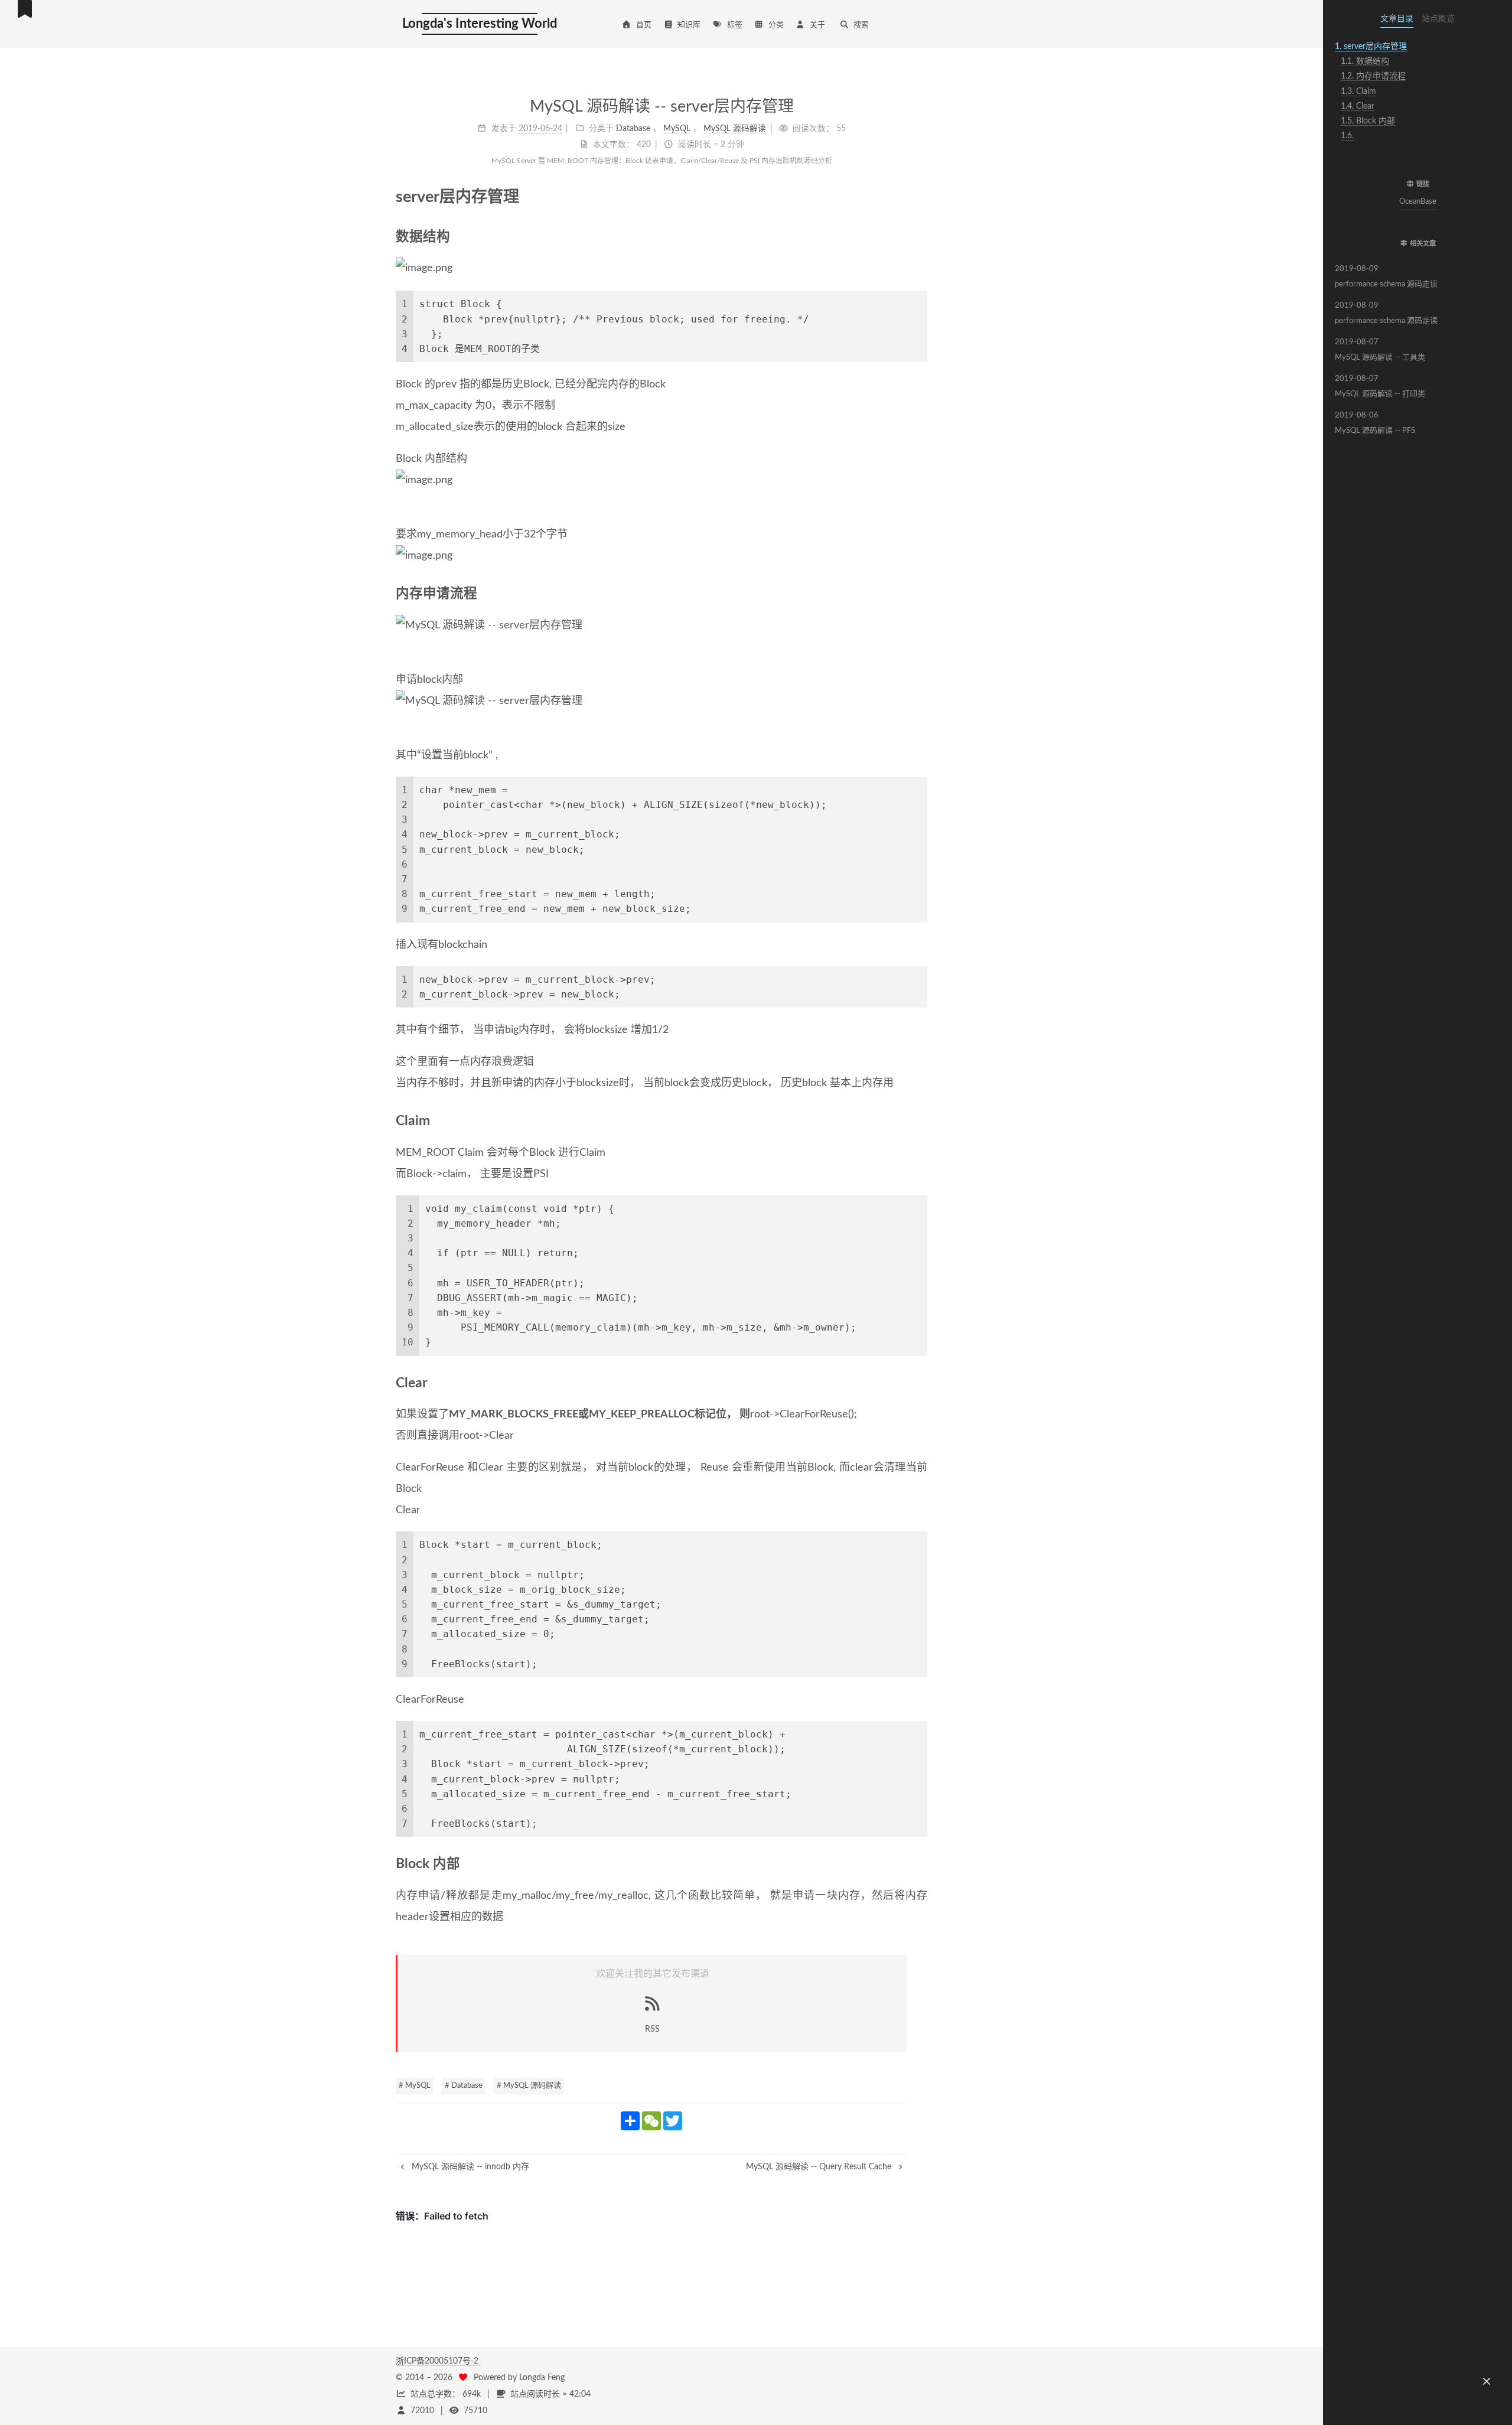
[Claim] (921, 1121)
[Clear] (921, 1383)
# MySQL (415, 2086)
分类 (776, 25)
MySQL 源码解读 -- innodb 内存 (469, 2167)
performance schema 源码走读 (1386, 277)
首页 (644, 25)
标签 (735, 25)
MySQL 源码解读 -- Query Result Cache (820, 2167)
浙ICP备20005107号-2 (438, 2361)
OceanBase (1418, 202)
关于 (817, 25)
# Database (464, 2086)
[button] (1417, 161)
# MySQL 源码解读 (529, 2086)
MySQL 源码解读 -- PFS (1375, 423)
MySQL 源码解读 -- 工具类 (1380, 350)
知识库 (689, 25)
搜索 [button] (861, 25)
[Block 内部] (921, 1864)
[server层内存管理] (919, 196)
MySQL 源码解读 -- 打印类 (1380, 387)
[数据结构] (921, 237)
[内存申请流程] (921, 594)
